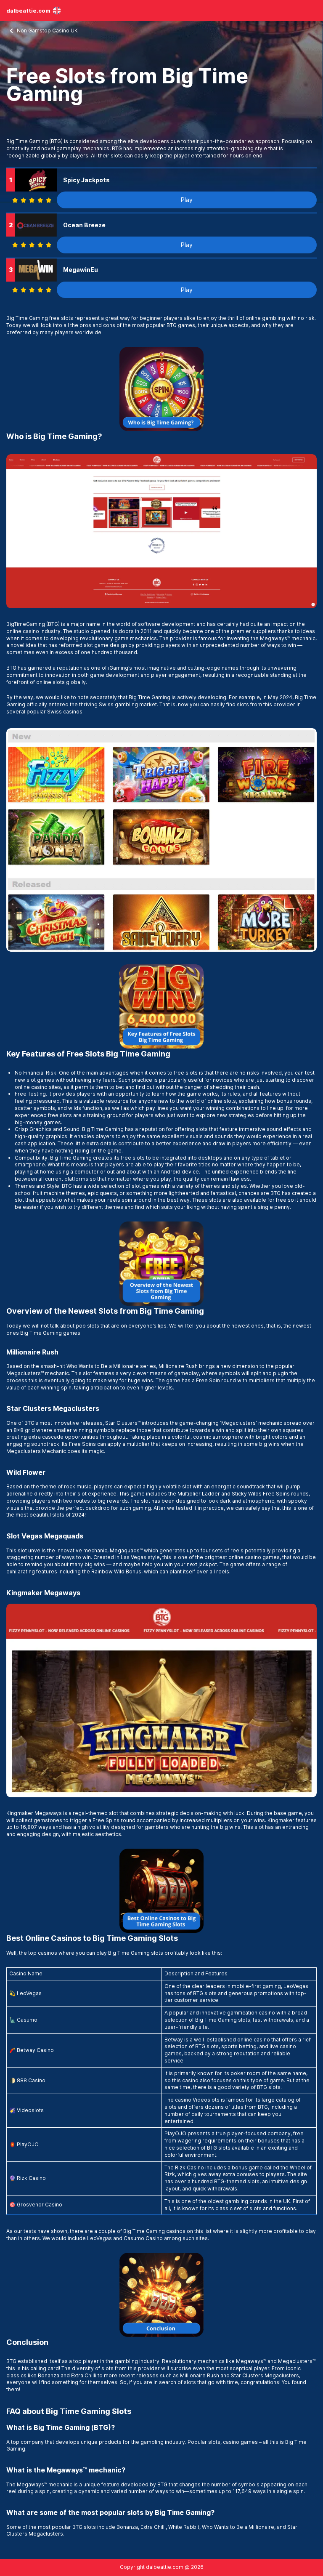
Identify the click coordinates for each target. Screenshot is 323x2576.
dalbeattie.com (28, 11)
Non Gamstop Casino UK (47, 31)
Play (187, 200)
